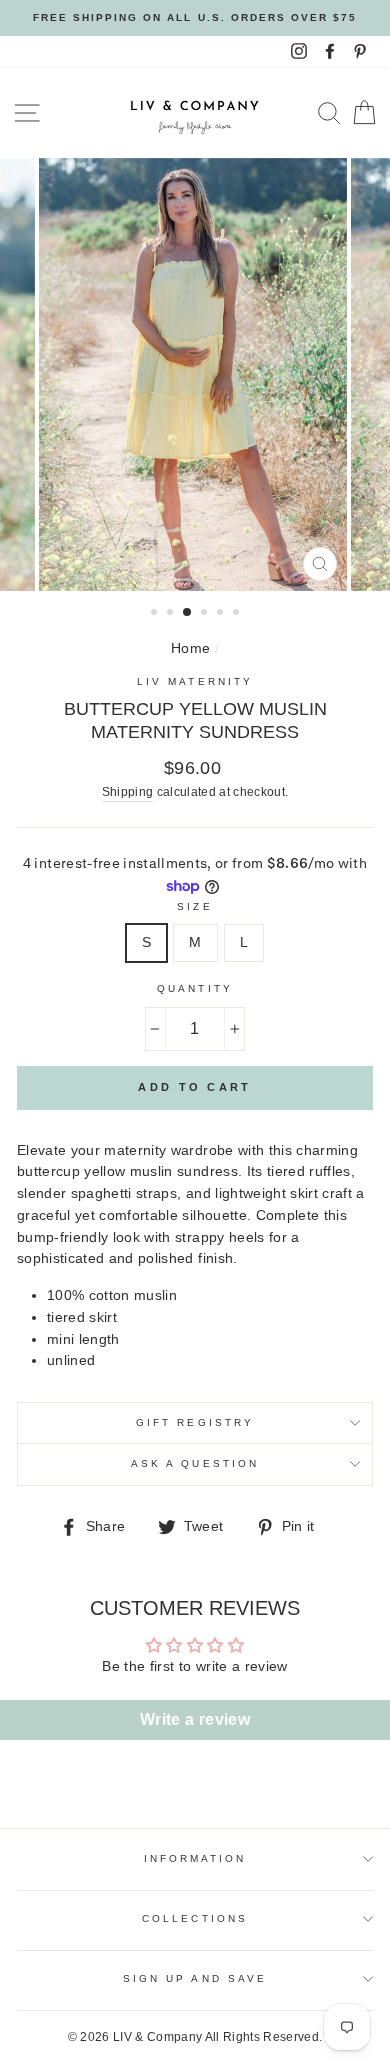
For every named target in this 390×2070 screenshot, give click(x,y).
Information (195, 1858)
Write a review (195, 1719)
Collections (195, 1918)
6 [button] (238, 614)
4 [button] (206, 614)
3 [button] (188, 613)
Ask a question (195, 1463)
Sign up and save (195, 1978)
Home (190, 648)
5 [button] (222, 614)
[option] (195, 18)
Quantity (194, 988)
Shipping (128, 792)
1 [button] (156, 614)
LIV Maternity (195, 681)
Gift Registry (195, 1422)
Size (194, 906)
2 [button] (172, 614)
